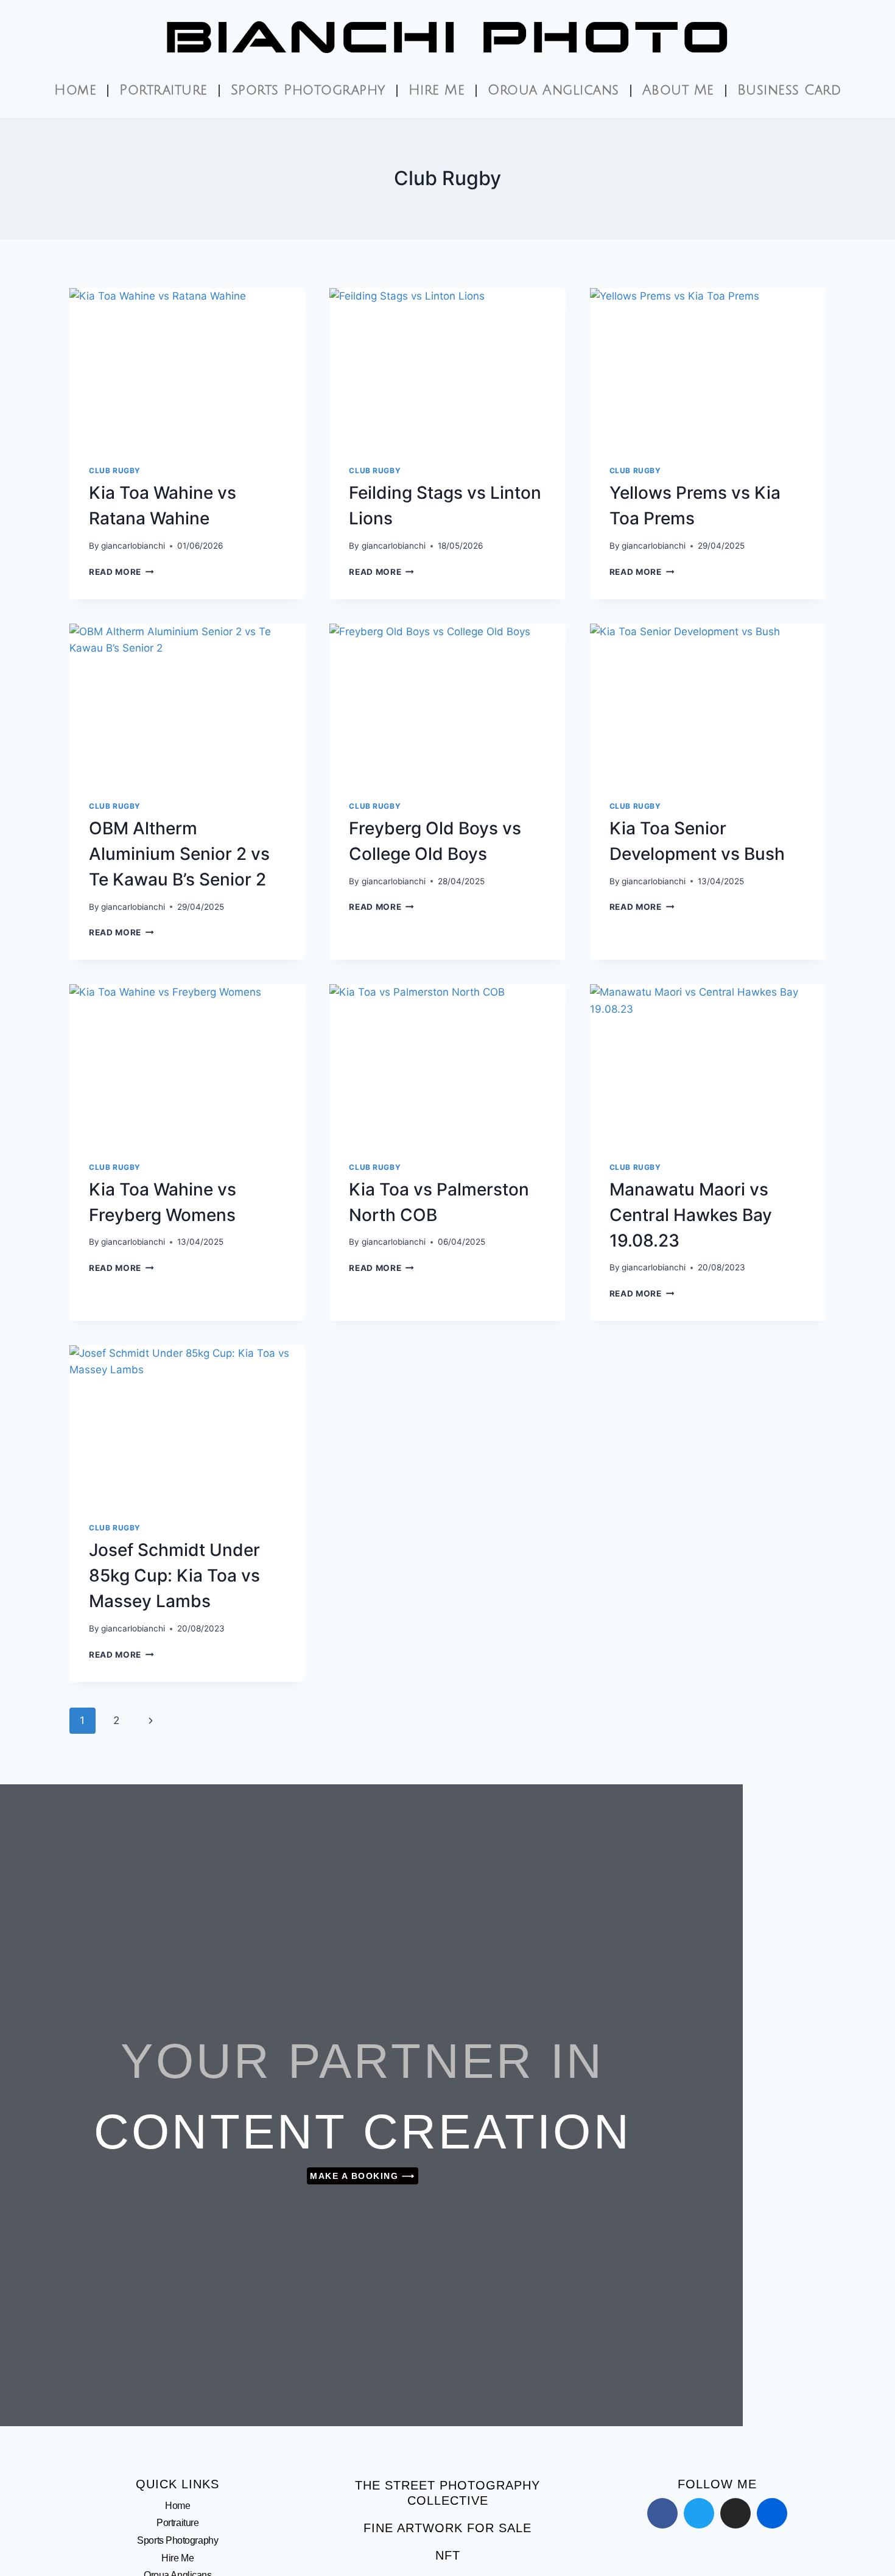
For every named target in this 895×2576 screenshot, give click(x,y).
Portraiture (163, 90)
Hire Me (437, 90)
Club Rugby (115, 470)
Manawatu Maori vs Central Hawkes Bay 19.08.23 (691, 1215)
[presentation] (187, 367)
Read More (121, 572)
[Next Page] (151, 1720)
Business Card (789, 90)
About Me (678, 90)
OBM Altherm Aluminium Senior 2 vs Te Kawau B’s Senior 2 (179, 854)
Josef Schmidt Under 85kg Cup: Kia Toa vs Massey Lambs (174, 1575)
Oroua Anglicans (553, 90)
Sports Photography (308, 90)
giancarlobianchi (133, 546)
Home (75, 90)
